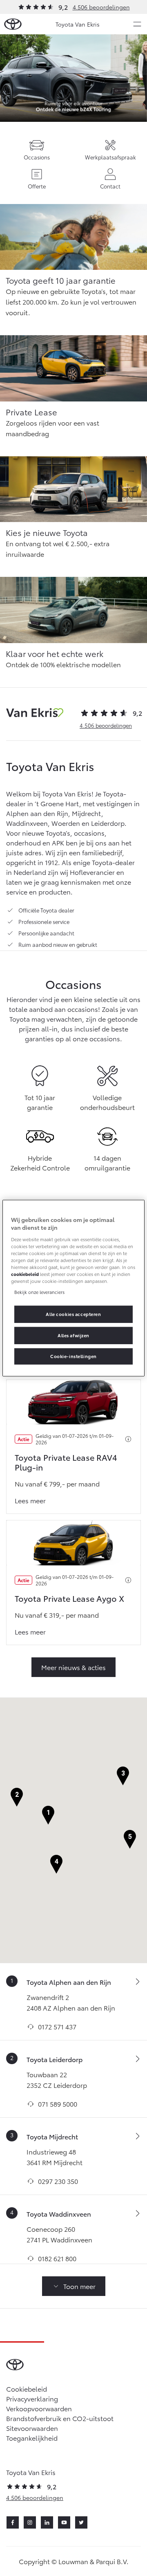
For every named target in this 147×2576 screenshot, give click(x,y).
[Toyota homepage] (13, 24)
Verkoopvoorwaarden (39, 2408)
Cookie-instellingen (73, 1356)
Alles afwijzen (73, 1335)
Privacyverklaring (32, 2398)
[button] (48, 1815)
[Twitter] (81, 2522)
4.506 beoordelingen (101, 7)
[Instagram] (30, 2522)
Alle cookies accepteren (73, 1314)
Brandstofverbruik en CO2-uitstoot (60, 2418)
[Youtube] (64, 2522)
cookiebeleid (25, 1274)
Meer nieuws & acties (73, 1667)
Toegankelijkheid (32, 2438)
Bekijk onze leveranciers (39, 1292)
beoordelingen (106, 725)
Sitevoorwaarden (32, 2428)
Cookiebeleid (27, 2389)
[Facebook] (13, 2522)
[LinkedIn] (47, 2522)
